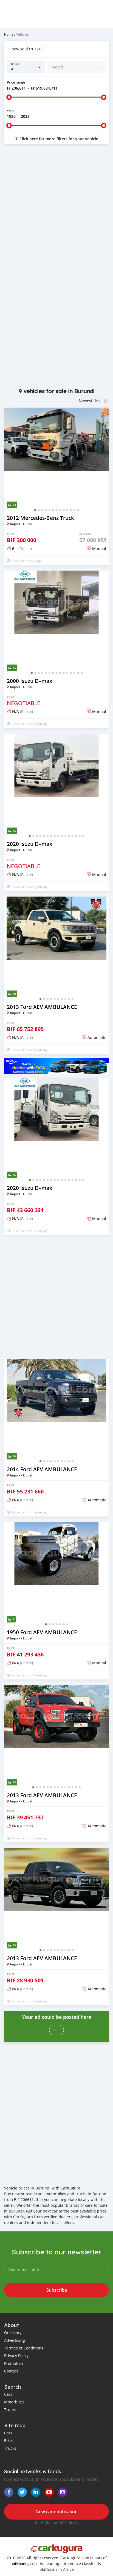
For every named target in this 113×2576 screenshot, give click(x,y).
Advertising (15, 2340)
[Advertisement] (56, 210)
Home (9, 34)
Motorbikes (14, 2402)
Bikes (9, 2441)
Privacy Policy (16, 2356)
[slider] (9, 97)
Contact (11, 2371)
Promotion (14, 2363)
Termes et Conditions (24, 2348)
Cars (8, 2394)
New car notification (56, 2512)
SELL (56, 2030)
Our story (13, 2333)
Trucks (10, 2410)
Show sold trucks (25, 49)
